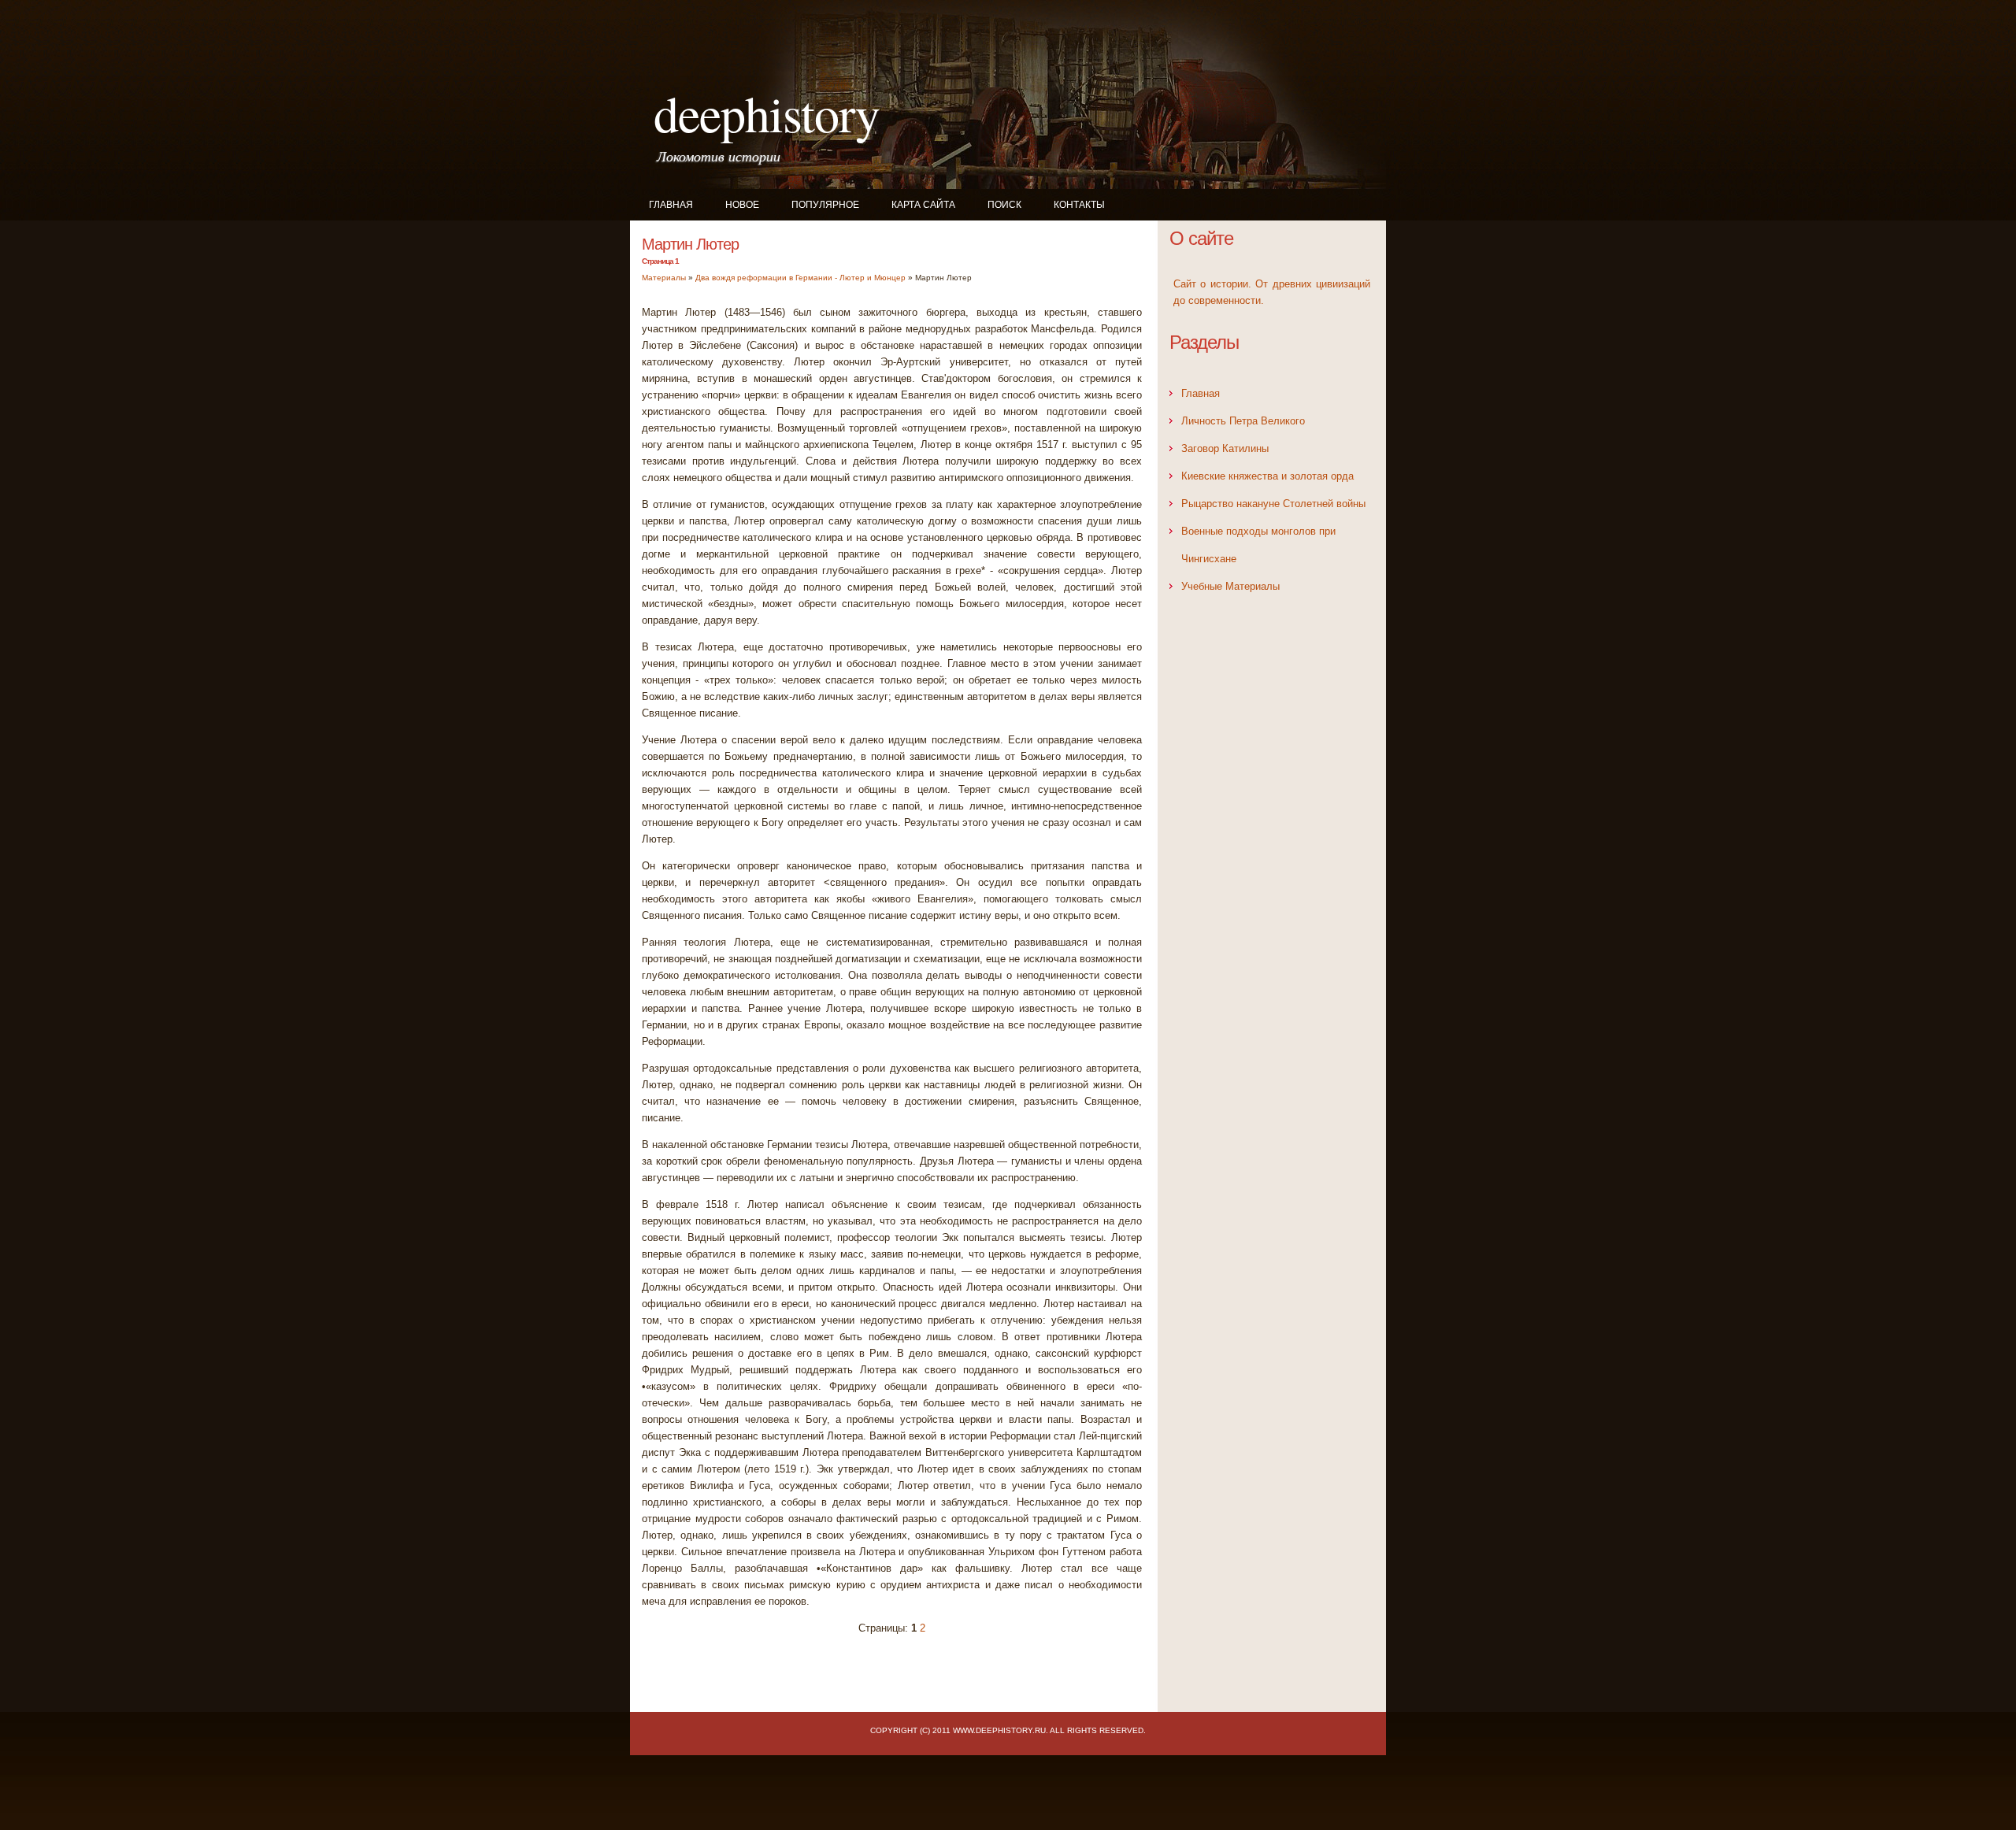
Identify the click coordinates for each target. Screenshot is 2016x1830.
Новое (742, 205)
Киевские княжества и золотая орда (1267, 476)
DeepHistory (767, 113)
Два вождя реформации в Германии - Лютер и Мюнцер (800, 278)
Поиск (1004, 205)
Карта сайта (923, 205)
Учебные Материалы (1230, 586)
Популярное (825, 205)
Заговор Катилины (1225, 448)
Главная (671, 205)
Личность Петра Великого (1243, 421)
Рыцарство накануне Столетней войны (1273, 504)
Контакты (1079, 205)
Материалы (664, 278)
